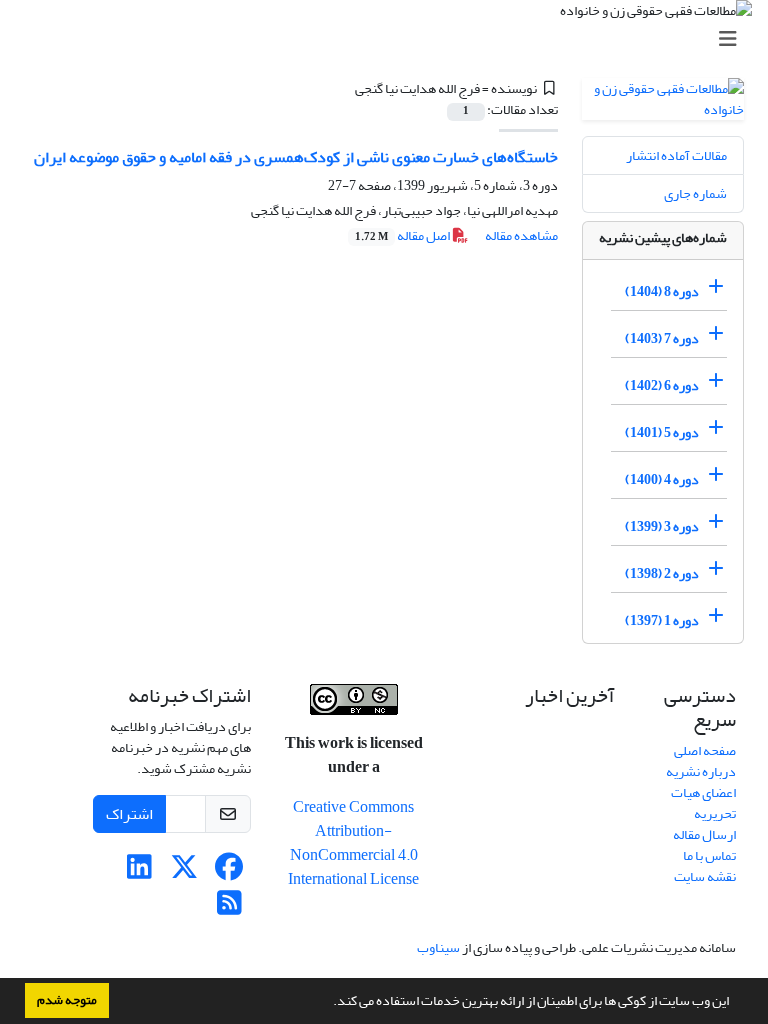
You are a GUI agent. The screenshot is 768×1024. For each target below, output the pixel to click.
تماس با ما (709, 855)
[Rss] (229, 908)
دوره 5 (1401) (662, 432)
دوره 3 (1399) (662, 526)
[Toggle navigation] (390, 39)
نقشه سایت (705, 876)
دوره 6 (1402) (662, 385)
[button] (328, 1003)
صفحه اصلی (705, 750)
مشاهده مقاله (521, 235)
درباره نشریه (701, 771)
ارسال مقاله (704, 834)
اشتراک (129, 814)
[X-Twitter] (184, 872)
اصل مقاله (403, 235)
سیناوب (438, 947)
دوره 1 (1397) (662, 620)
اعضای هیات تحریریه (703, 803)
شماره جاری (695, 193)
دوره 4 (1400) (662, 479)
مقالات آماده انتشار (676, 155)
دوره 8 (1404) (662, 291)
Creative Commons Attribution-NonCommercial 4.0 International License (353, 843)
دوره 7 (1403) (662, 338)
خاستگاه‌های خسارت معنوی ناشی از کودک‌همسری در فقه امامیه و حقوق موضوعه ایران (296, 157)
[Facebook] (229, 872)
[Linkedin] (139, 872)
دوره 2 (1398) (662, 573)
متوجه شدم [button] (67, 1000)
